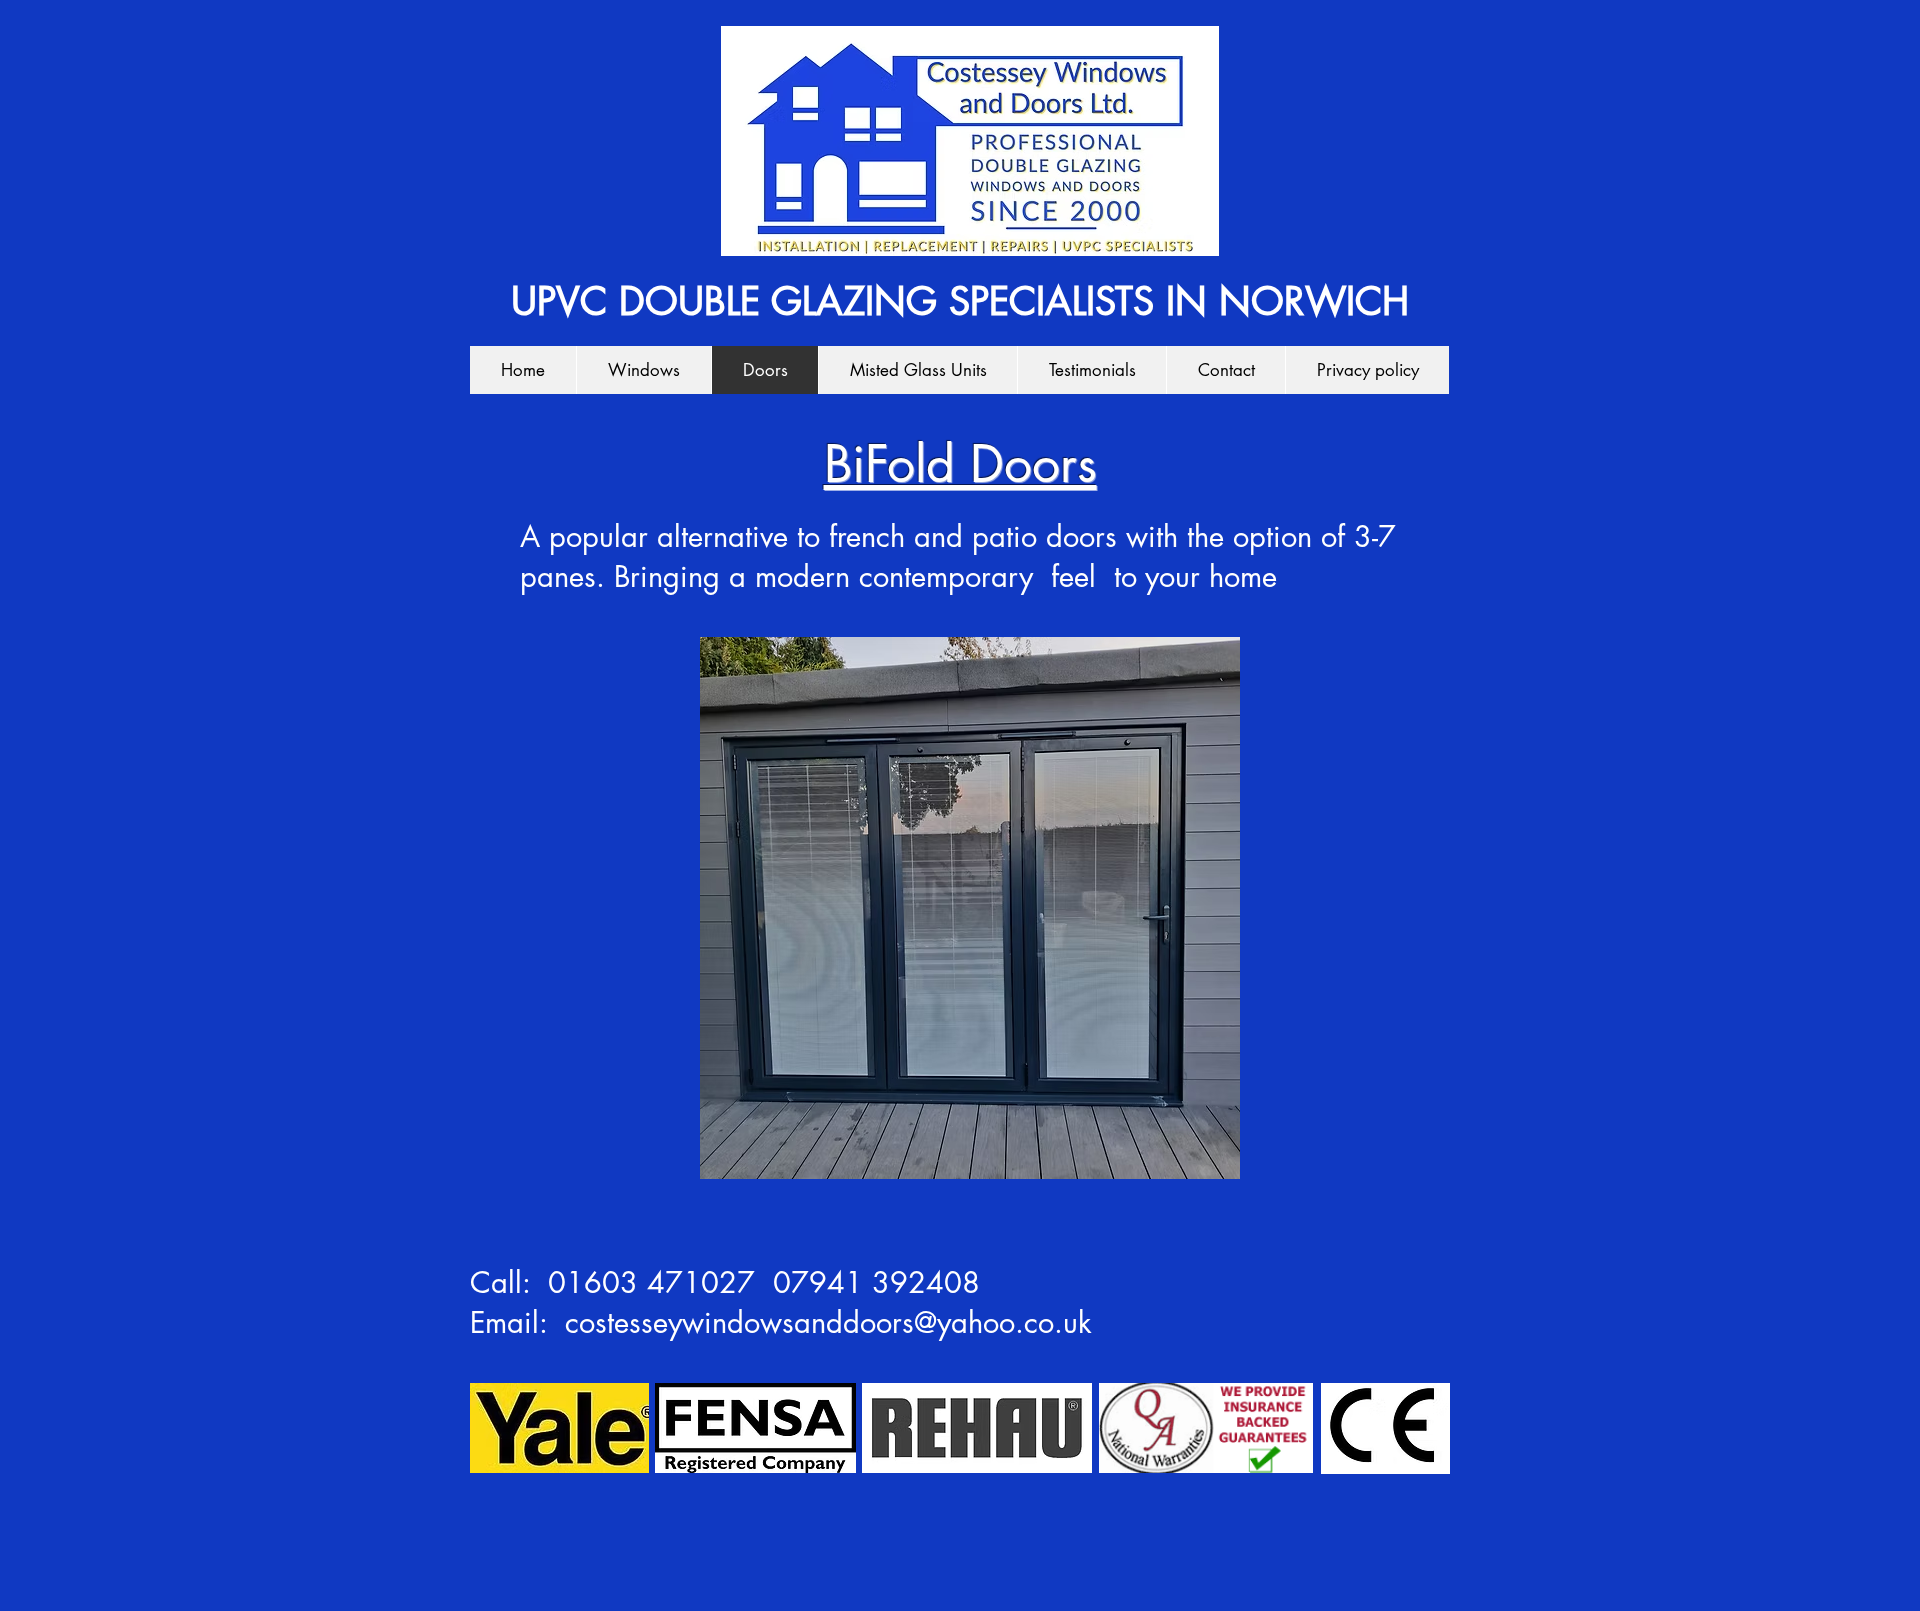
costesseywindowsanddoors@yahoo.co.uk (828, 1322)
